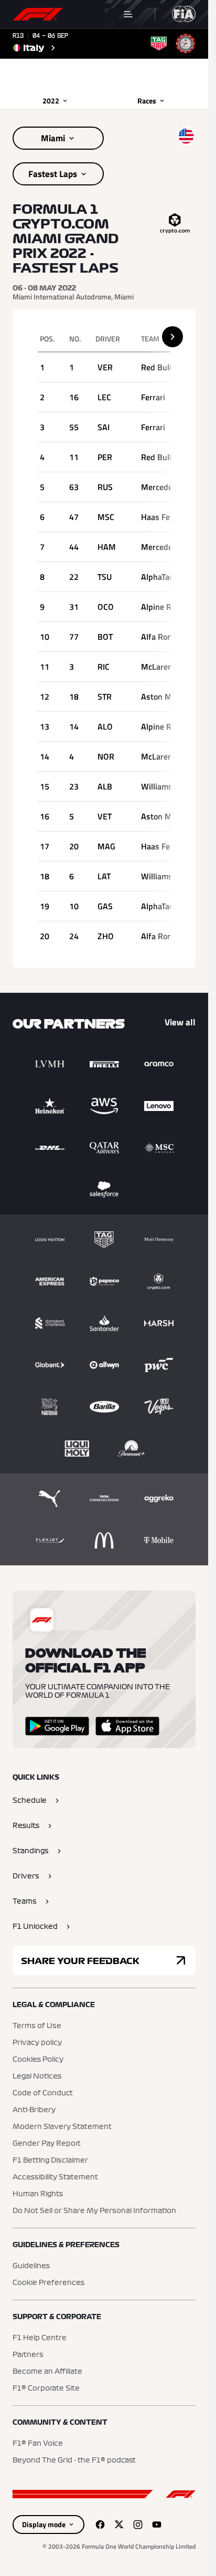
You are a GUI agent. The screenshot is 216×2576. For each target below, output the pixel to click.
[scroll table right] (172, 337)
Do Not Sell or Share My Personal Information (94, 2211)
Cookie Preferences (48, 2283)
